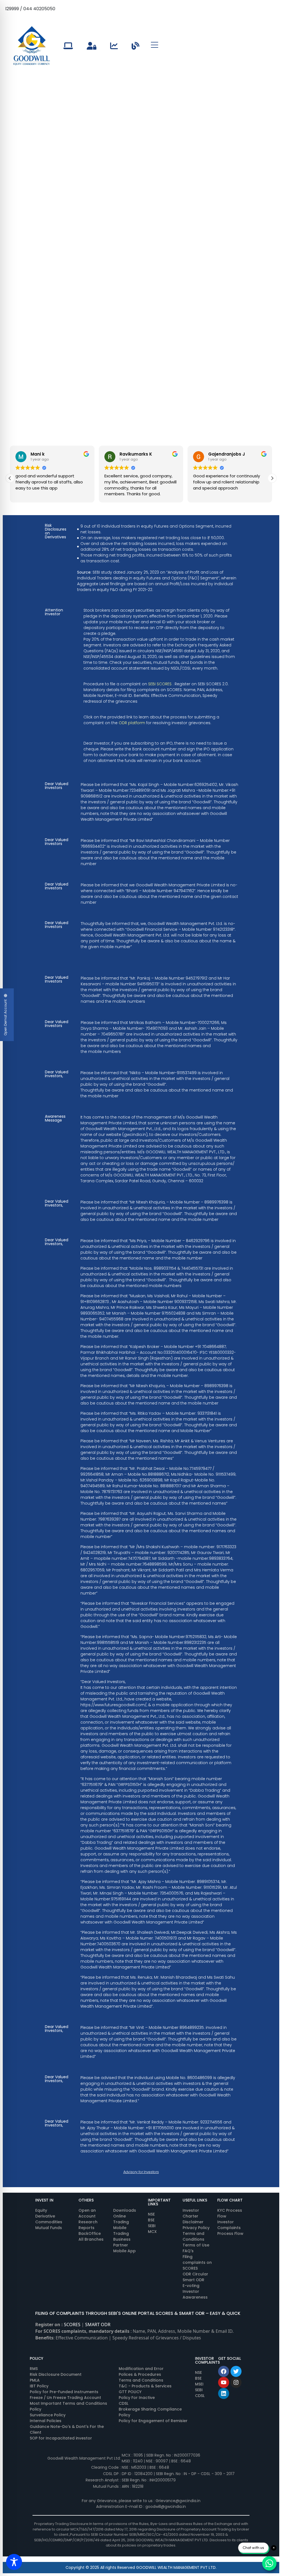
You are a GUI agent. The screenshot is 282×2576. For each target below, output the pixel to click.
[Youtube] (224, 2382)
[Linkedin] (224, 2393)
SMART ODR (98, 2324)
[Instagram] (236, 2382)
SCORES (72, 2324)
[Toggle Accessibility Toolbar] (14, 2562)
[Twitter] (236, 2371)
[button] (10, 478)
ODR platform (132, 723)
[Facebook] (224, 2371)
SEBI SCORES (160, 684)
